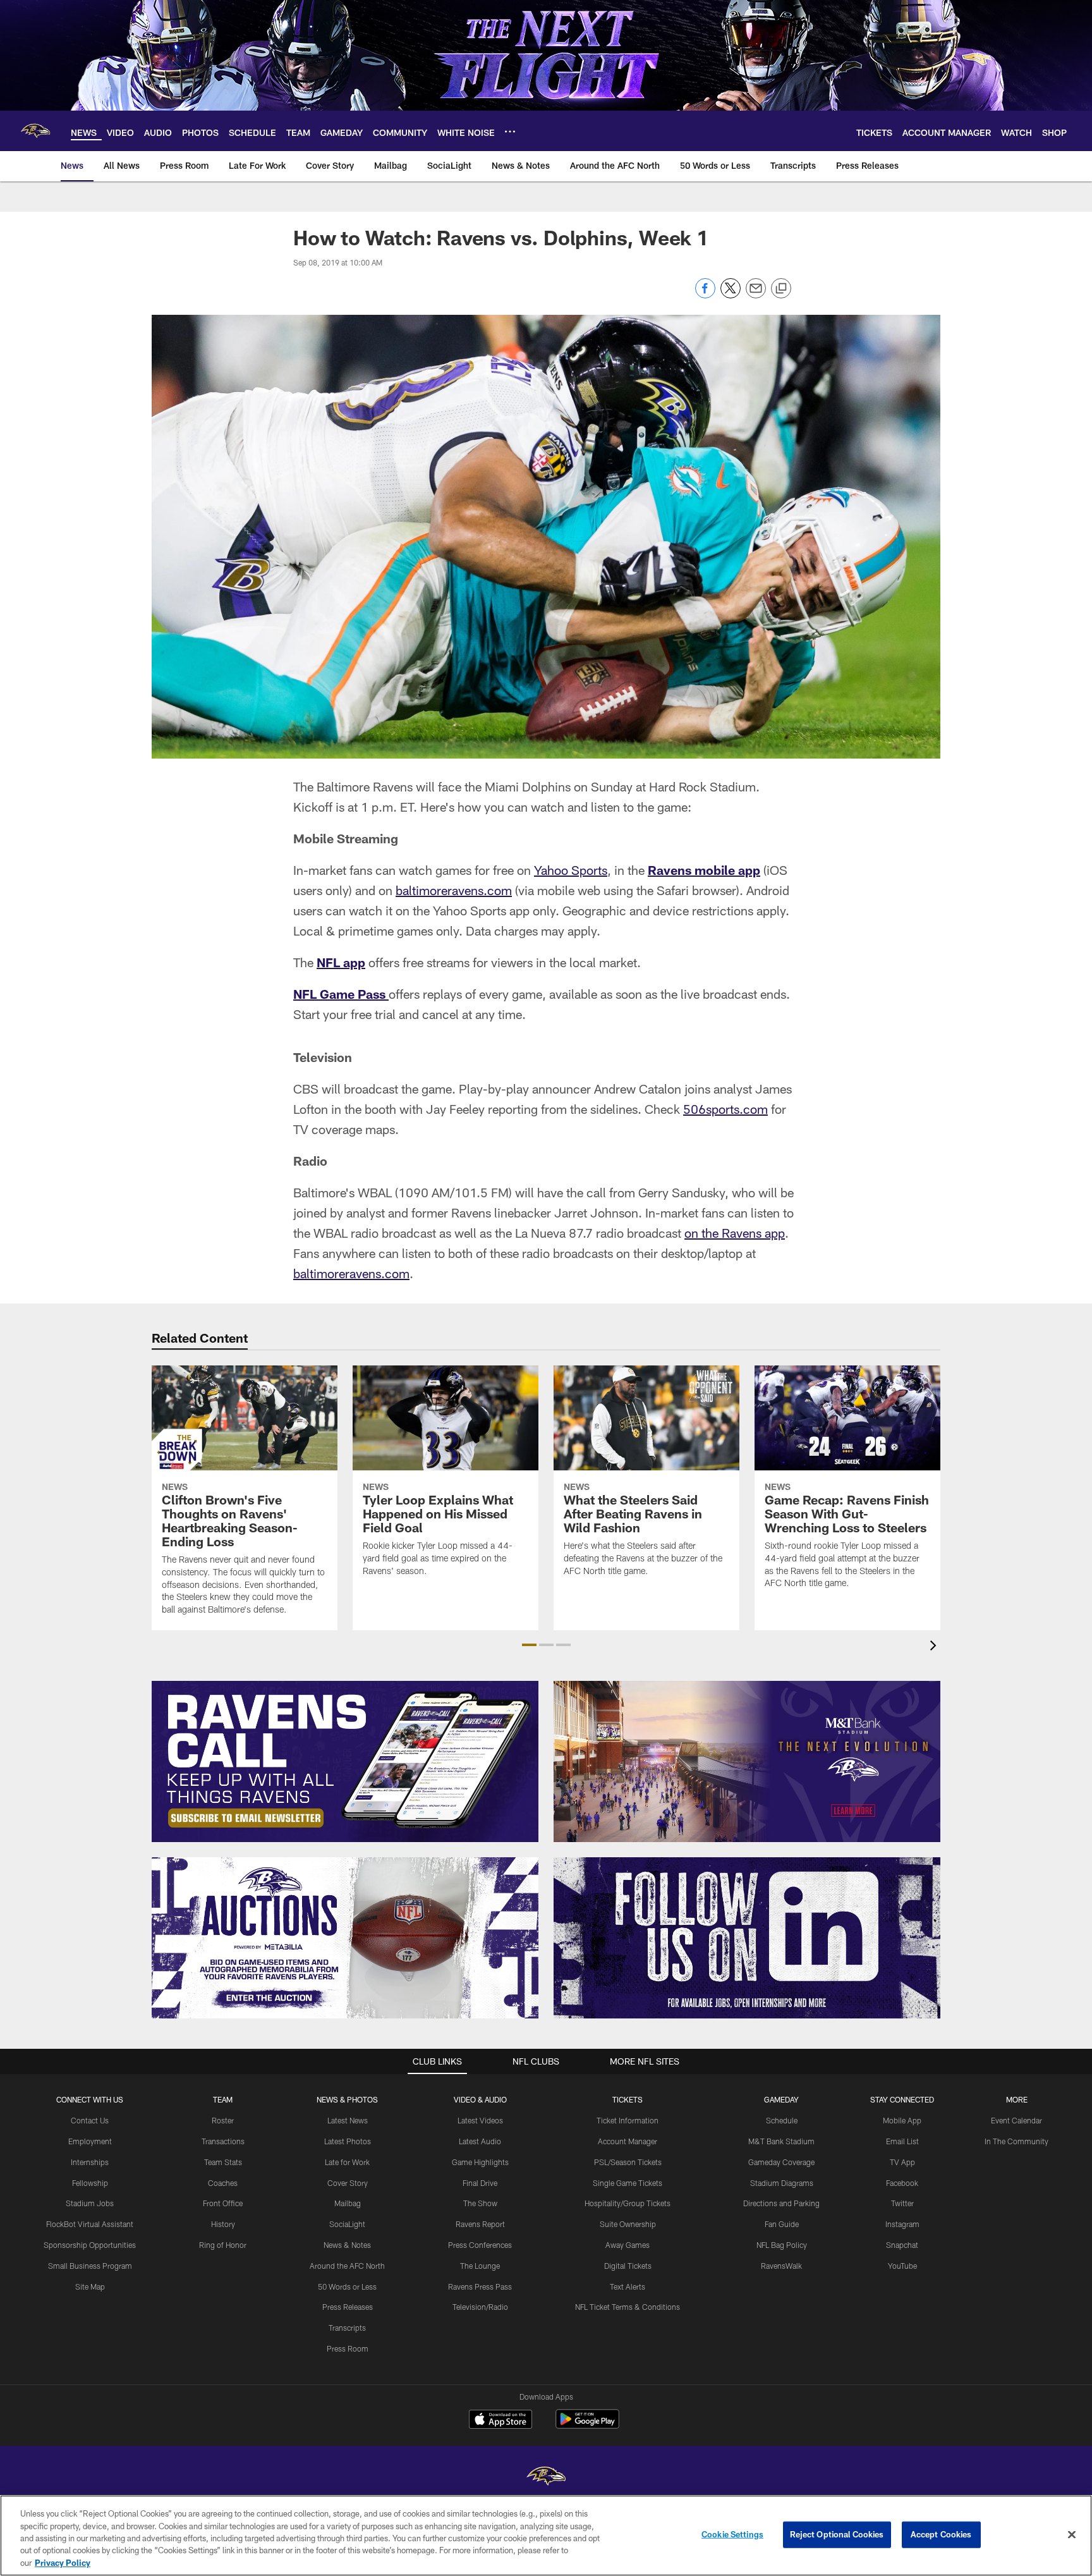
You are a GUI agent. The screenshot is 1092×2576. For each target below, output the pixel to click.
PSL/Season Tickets (628, 2162)
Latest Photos (348, 2141)
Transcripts (347, 2328)
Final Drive (480, 2183)
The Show (480, 2203)
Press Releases (348, 2307)
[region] (546, 2536)
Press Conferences (480, 2245)
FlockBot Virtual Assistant (90, 2224)
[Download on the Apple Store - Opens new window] (500, 2420)
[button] (529, 1645)
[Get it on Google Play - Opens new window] (587, 2425)
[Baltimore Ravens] (546, 2478)
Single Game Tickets (628, 2183)
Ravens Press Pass (480, 2286)
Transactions (223, 2141)
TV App (902, 2162)
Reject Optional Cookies (837, 2534)
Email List (902, 2141)
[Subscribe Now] (345, 1761)
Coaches (223, 2183)
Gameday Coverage (781, 2162)
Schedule (782, 2120)
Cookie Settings (732, 2534)
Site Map (90, 2286)
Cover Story (348, 2183)
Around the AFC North (347, 2266)
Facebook (902, 2183)
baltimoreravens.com (454, 890)
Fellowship (90, 2183)
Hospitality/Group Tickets (628, 2203)
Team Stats (223, 2162)
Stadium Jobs (90, 2203)
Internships (90, 2162)
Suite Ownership (628, 2224)
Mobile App (902, 2120)
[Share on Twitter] (731, 295)
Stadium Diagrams (782, 2183)
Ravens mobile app (704, 870)
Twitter (902, 2203)
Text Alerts (628, 2286)
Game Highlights (480, 2162)
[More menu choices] (510, 131)
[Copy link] (781, 289)
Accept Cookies (941, 2534)
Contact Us (90, 2120)
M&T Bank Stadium (781, 2141)
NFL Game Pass (341, 994)
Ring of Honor (223, 2245)
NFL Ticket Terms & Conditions (628, 2307)
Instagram (902, 2224)
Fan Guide (782, 2224)
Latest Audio (480, 2141)
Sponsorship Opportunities (90, 2245)
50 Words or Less (347, 2286)
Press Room (348, 2348)
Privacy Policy (63, 2563)
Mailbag (348, 2203)
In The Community (1016, 2141)
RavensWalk (781, 2266)
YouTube (902, 2266)
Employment (90, 2141)
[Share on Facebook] (705, 295)
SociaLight (347, 2224)
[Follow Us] (747, 1938)
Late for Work (347, 2162)
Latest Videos (480, 2120)
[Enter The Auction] (345, 1938)
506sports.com (725, 1109)
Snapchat (902, 2245)
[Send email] (756, 295)
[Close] (1072, 2535)
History (223, 2224)
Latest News (348, 2120)
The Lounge (480, 2266)
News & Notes (347, 2245)
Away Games (628, 2245)
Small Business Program (90, 2266)
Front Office (223, 2203)
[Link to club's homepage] (35, 131)
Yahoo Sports (571, 870)
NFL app (341, 962)
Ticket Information (628, 2120)
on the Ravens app (735, 1233)
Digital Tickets (628, 2266)
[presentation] (935, 1647)
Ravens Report (480, 2224)
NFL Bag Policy (782, 2245)
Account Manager (628, 2141)
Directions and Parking (781, 2203)
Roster (223, 2120)
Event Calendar (1016, 2120)
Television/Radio (480, 2307)
